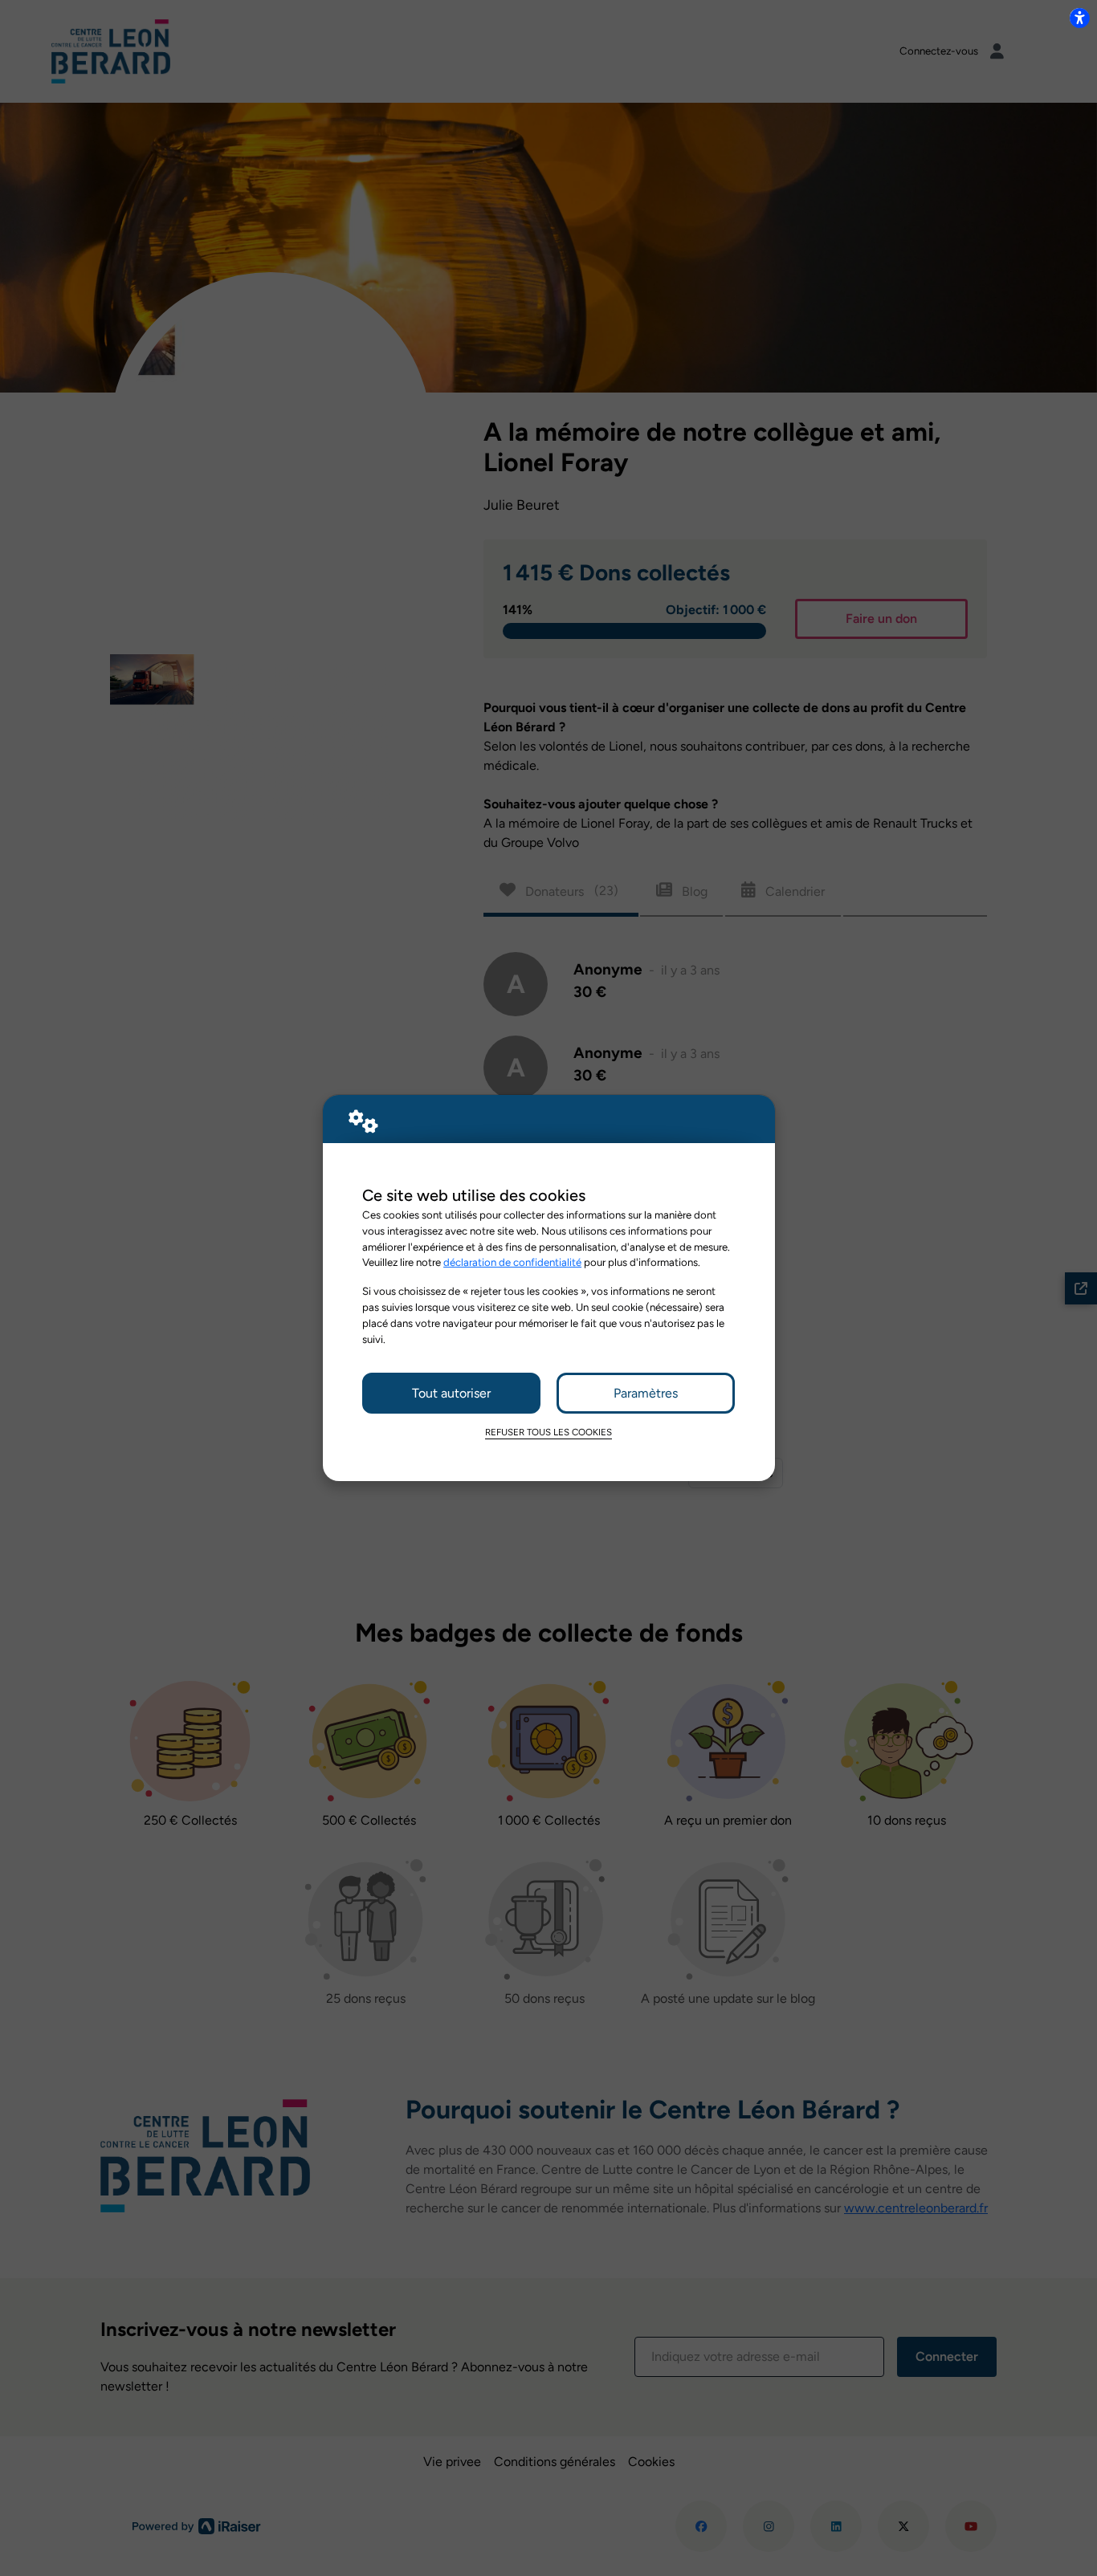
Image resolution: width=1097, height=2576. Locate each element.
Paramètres (646, 1393)
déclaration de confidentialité (512, 1262)
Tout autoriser (451, 1393)
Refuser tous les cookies (548, 1432)
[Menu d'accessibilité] (1079, 18)
